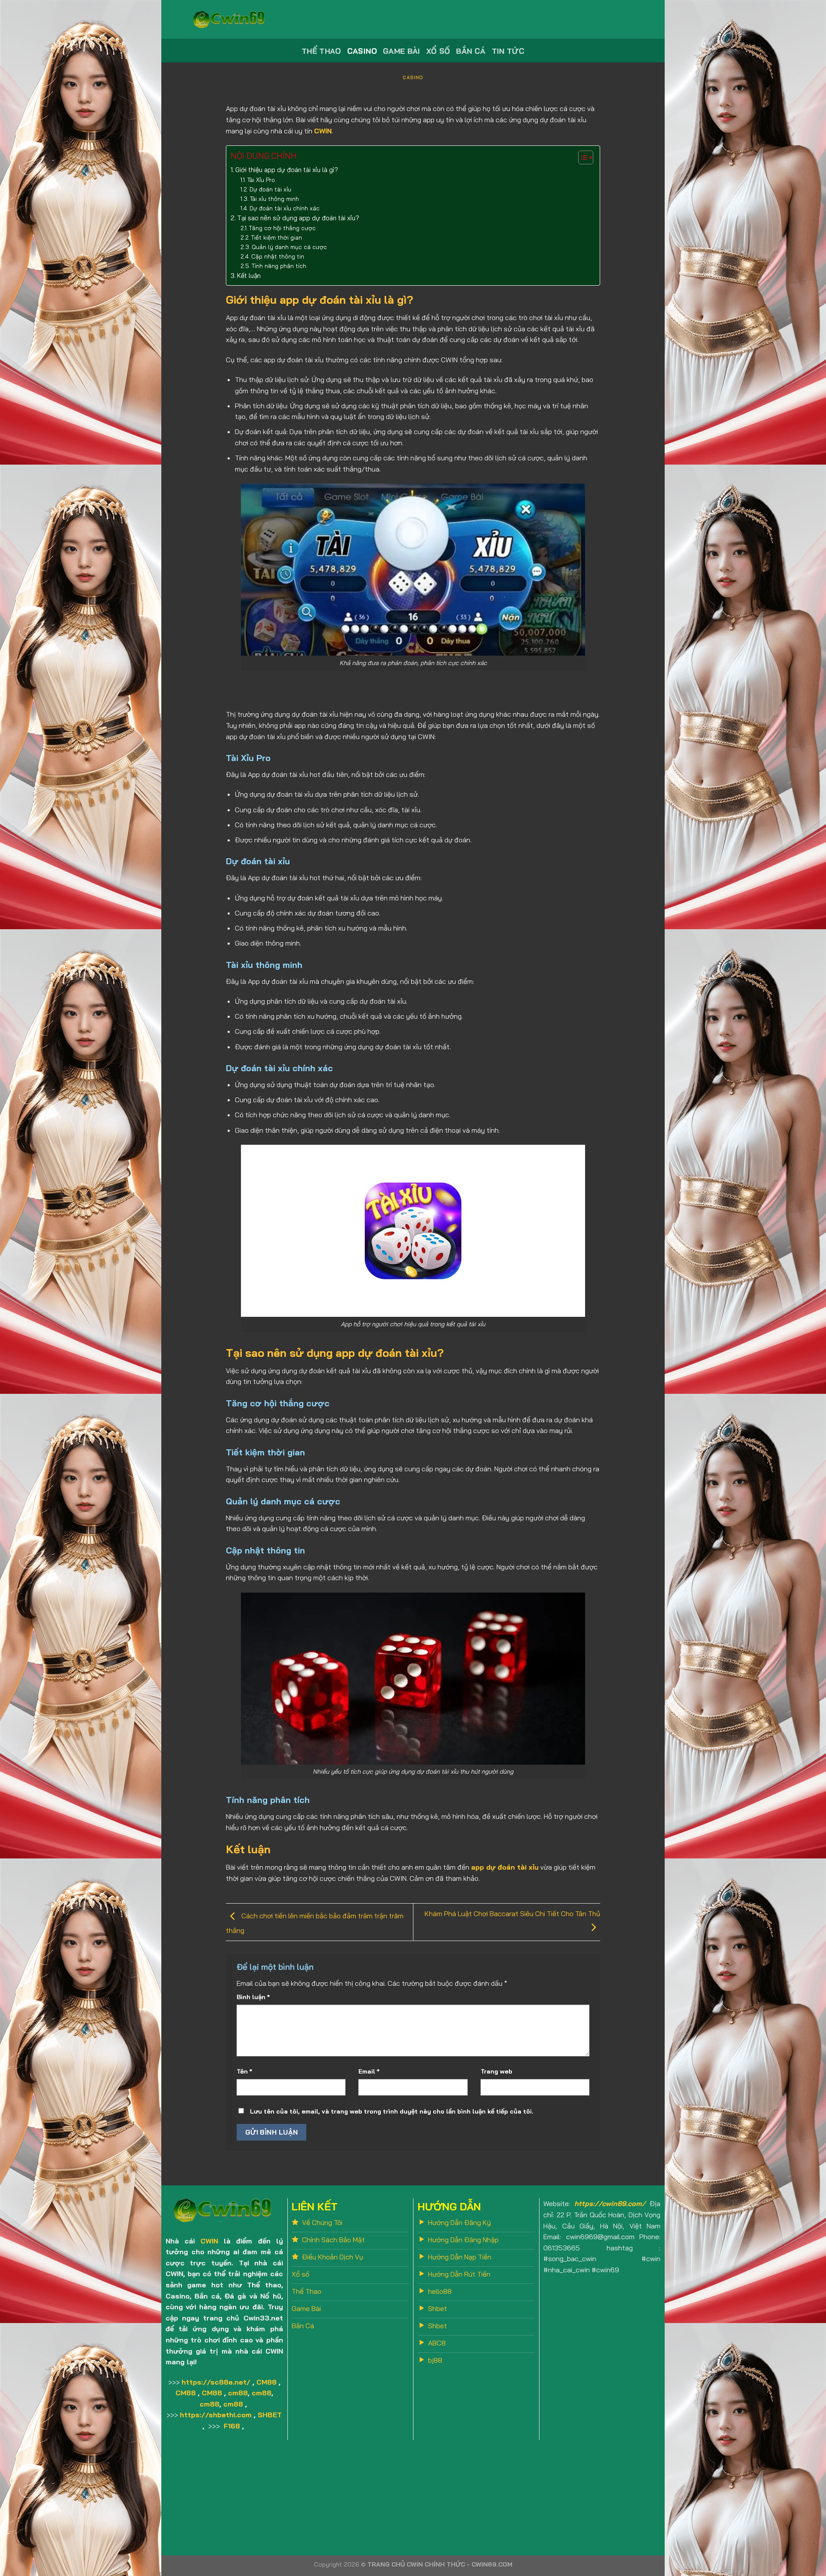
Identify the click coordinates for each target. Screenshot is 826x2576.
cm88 (238, 2393)
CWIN (209, 2241)
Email (369, 2071)
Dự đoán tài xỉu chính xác (285, 208)
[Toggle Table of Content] (581, 157)
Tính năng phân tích (279, 266)
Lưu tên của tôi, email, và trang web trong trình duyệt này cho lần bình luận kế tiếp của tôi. (392, 2111)
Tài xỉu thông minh (274, 199)
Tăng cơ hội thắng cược (282, 228)
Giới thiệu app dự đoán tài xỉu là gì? (287, 170)
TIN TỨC (508, 51)
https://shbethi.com (216, 2415)
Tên (244, 2071)
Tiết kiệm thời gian (277, 237)
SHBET (270, 2415)
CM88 (267, 2382)
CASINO (362, 51)
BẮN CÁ (471, 51)
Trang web (496, 2071)
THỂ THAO (321, 51)
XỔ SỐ (438, 51)
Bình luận (253, 1997)
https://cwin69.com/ (610, 2203)
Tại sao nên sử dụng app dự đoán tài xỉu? (298, 218)
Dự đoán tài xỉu (270, 189)
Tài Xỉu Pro (261, 180)
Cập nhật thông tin (278, 256)
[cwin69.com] (230, 19)
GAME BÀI (402, 51)
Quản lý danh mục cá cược (289, 247)
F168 (232, 2426)
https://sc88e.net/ (216, 2382)
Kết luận (249, 276)
